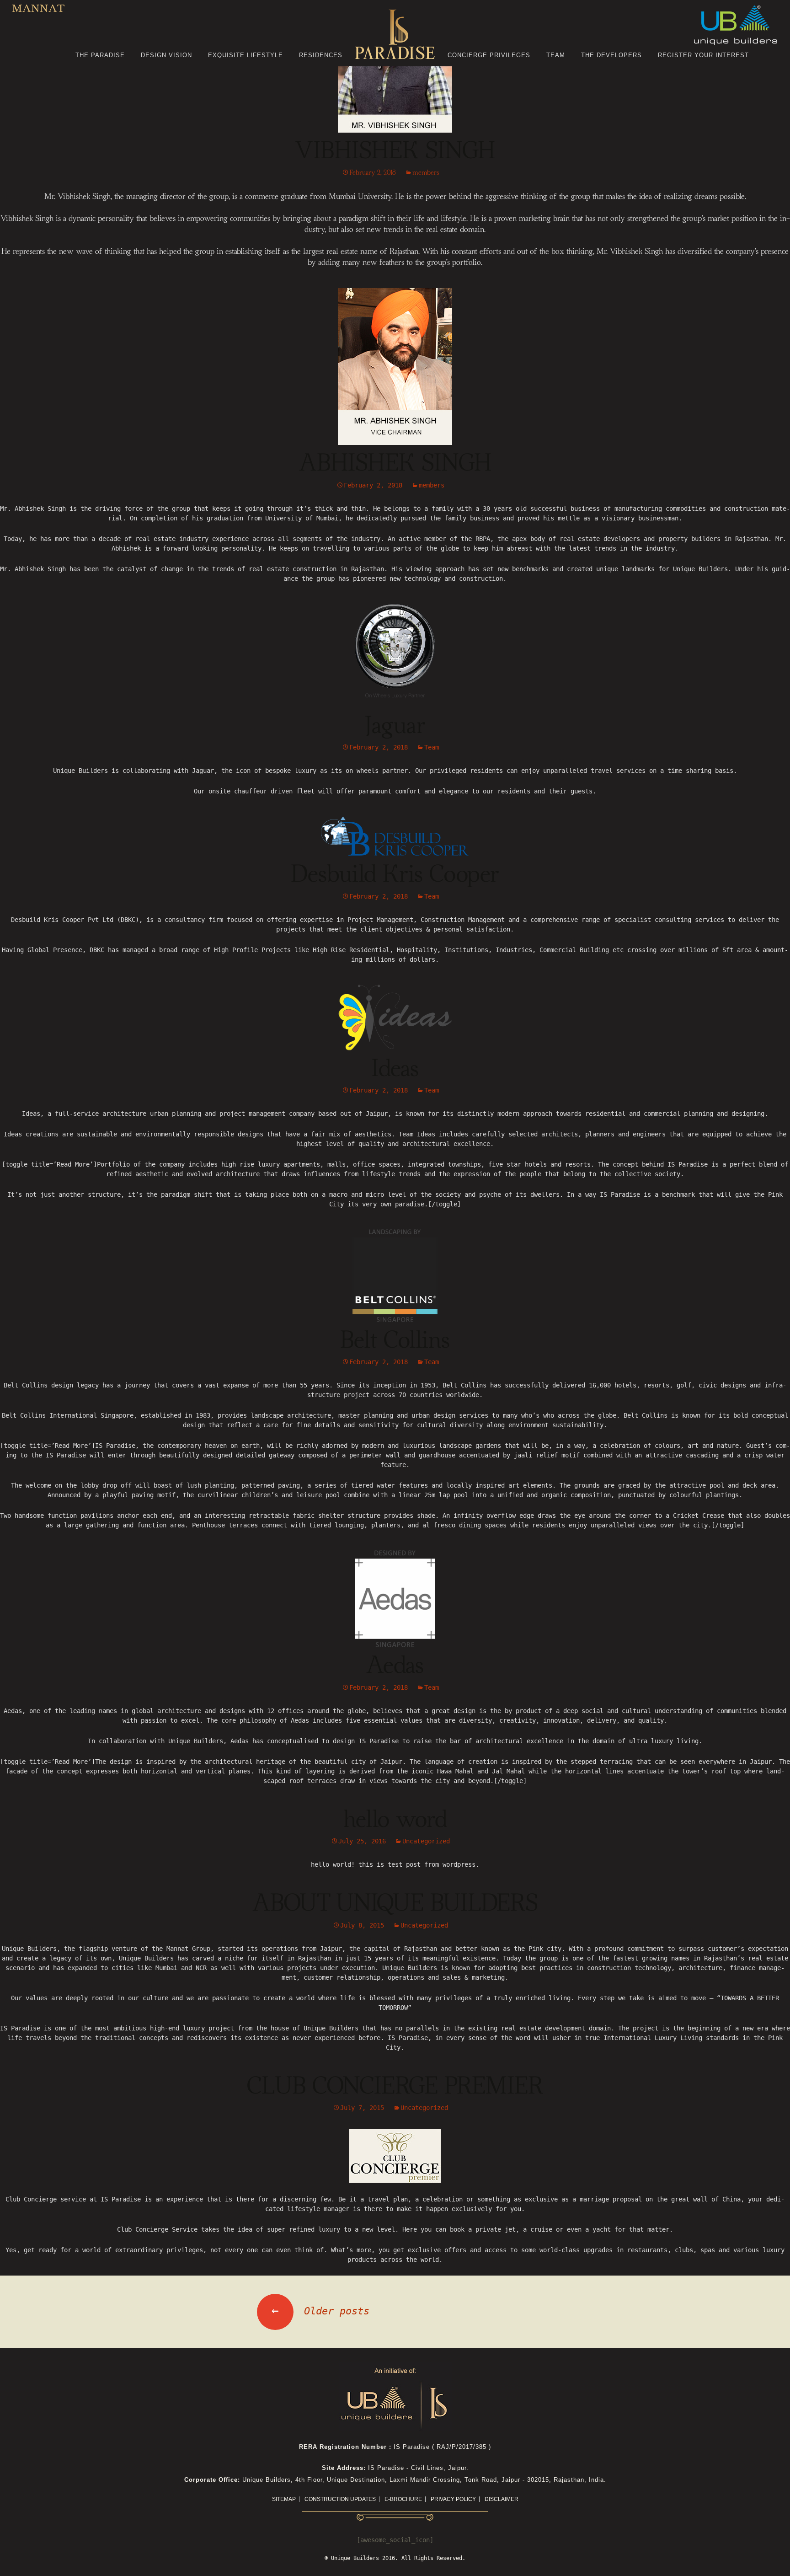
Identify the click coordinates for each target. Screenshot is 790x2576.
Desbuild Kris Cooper (395, 875)
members (426, 173)
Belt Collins (395, 1341)
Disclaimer (502, 2499)
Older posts (320, 2311)
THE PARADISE (100, 55)
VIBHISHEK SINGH (395, 151)
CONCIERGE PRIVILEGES (489, 55)
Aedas (395, 1666)
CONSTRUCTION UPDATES (340, 2499)
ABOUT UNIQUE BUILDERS (395, 1904)
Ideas (395, 1069)
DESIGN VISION (166, 55)
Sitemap (284, 2499)
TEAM (556, 55)
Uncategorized (426, 1841)
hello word (395, 1820)
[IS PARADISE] (395, 36)
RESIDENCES (321, 55)
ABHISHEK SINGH (395, 464)
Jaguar (395, 726)
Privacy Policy (453, 2499)
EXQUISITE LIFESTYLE (246, 55)
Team (432, 747)
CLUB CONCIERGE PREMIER (395, 2087)
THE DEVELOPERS (611, 55)
